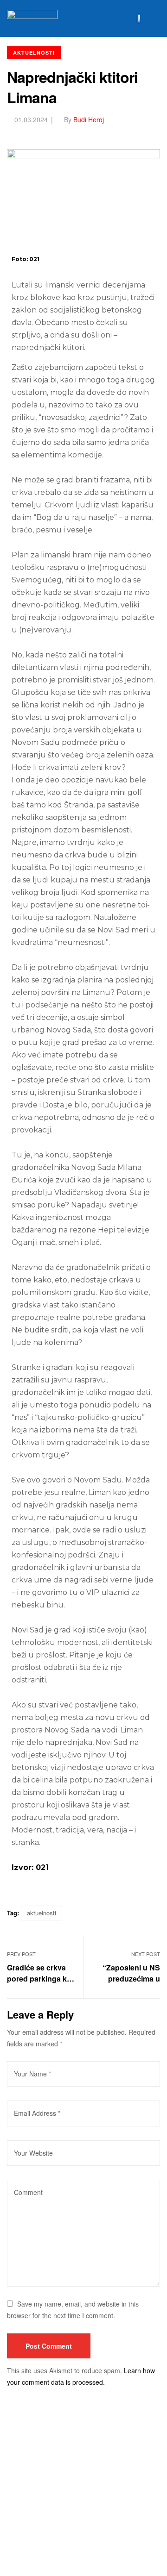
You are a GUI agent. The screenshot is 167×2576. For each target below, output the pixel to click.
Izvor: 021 (30, 1867)
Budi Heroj (89, 119)
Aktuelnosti (34, 53)
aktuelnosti (42, 1913)
